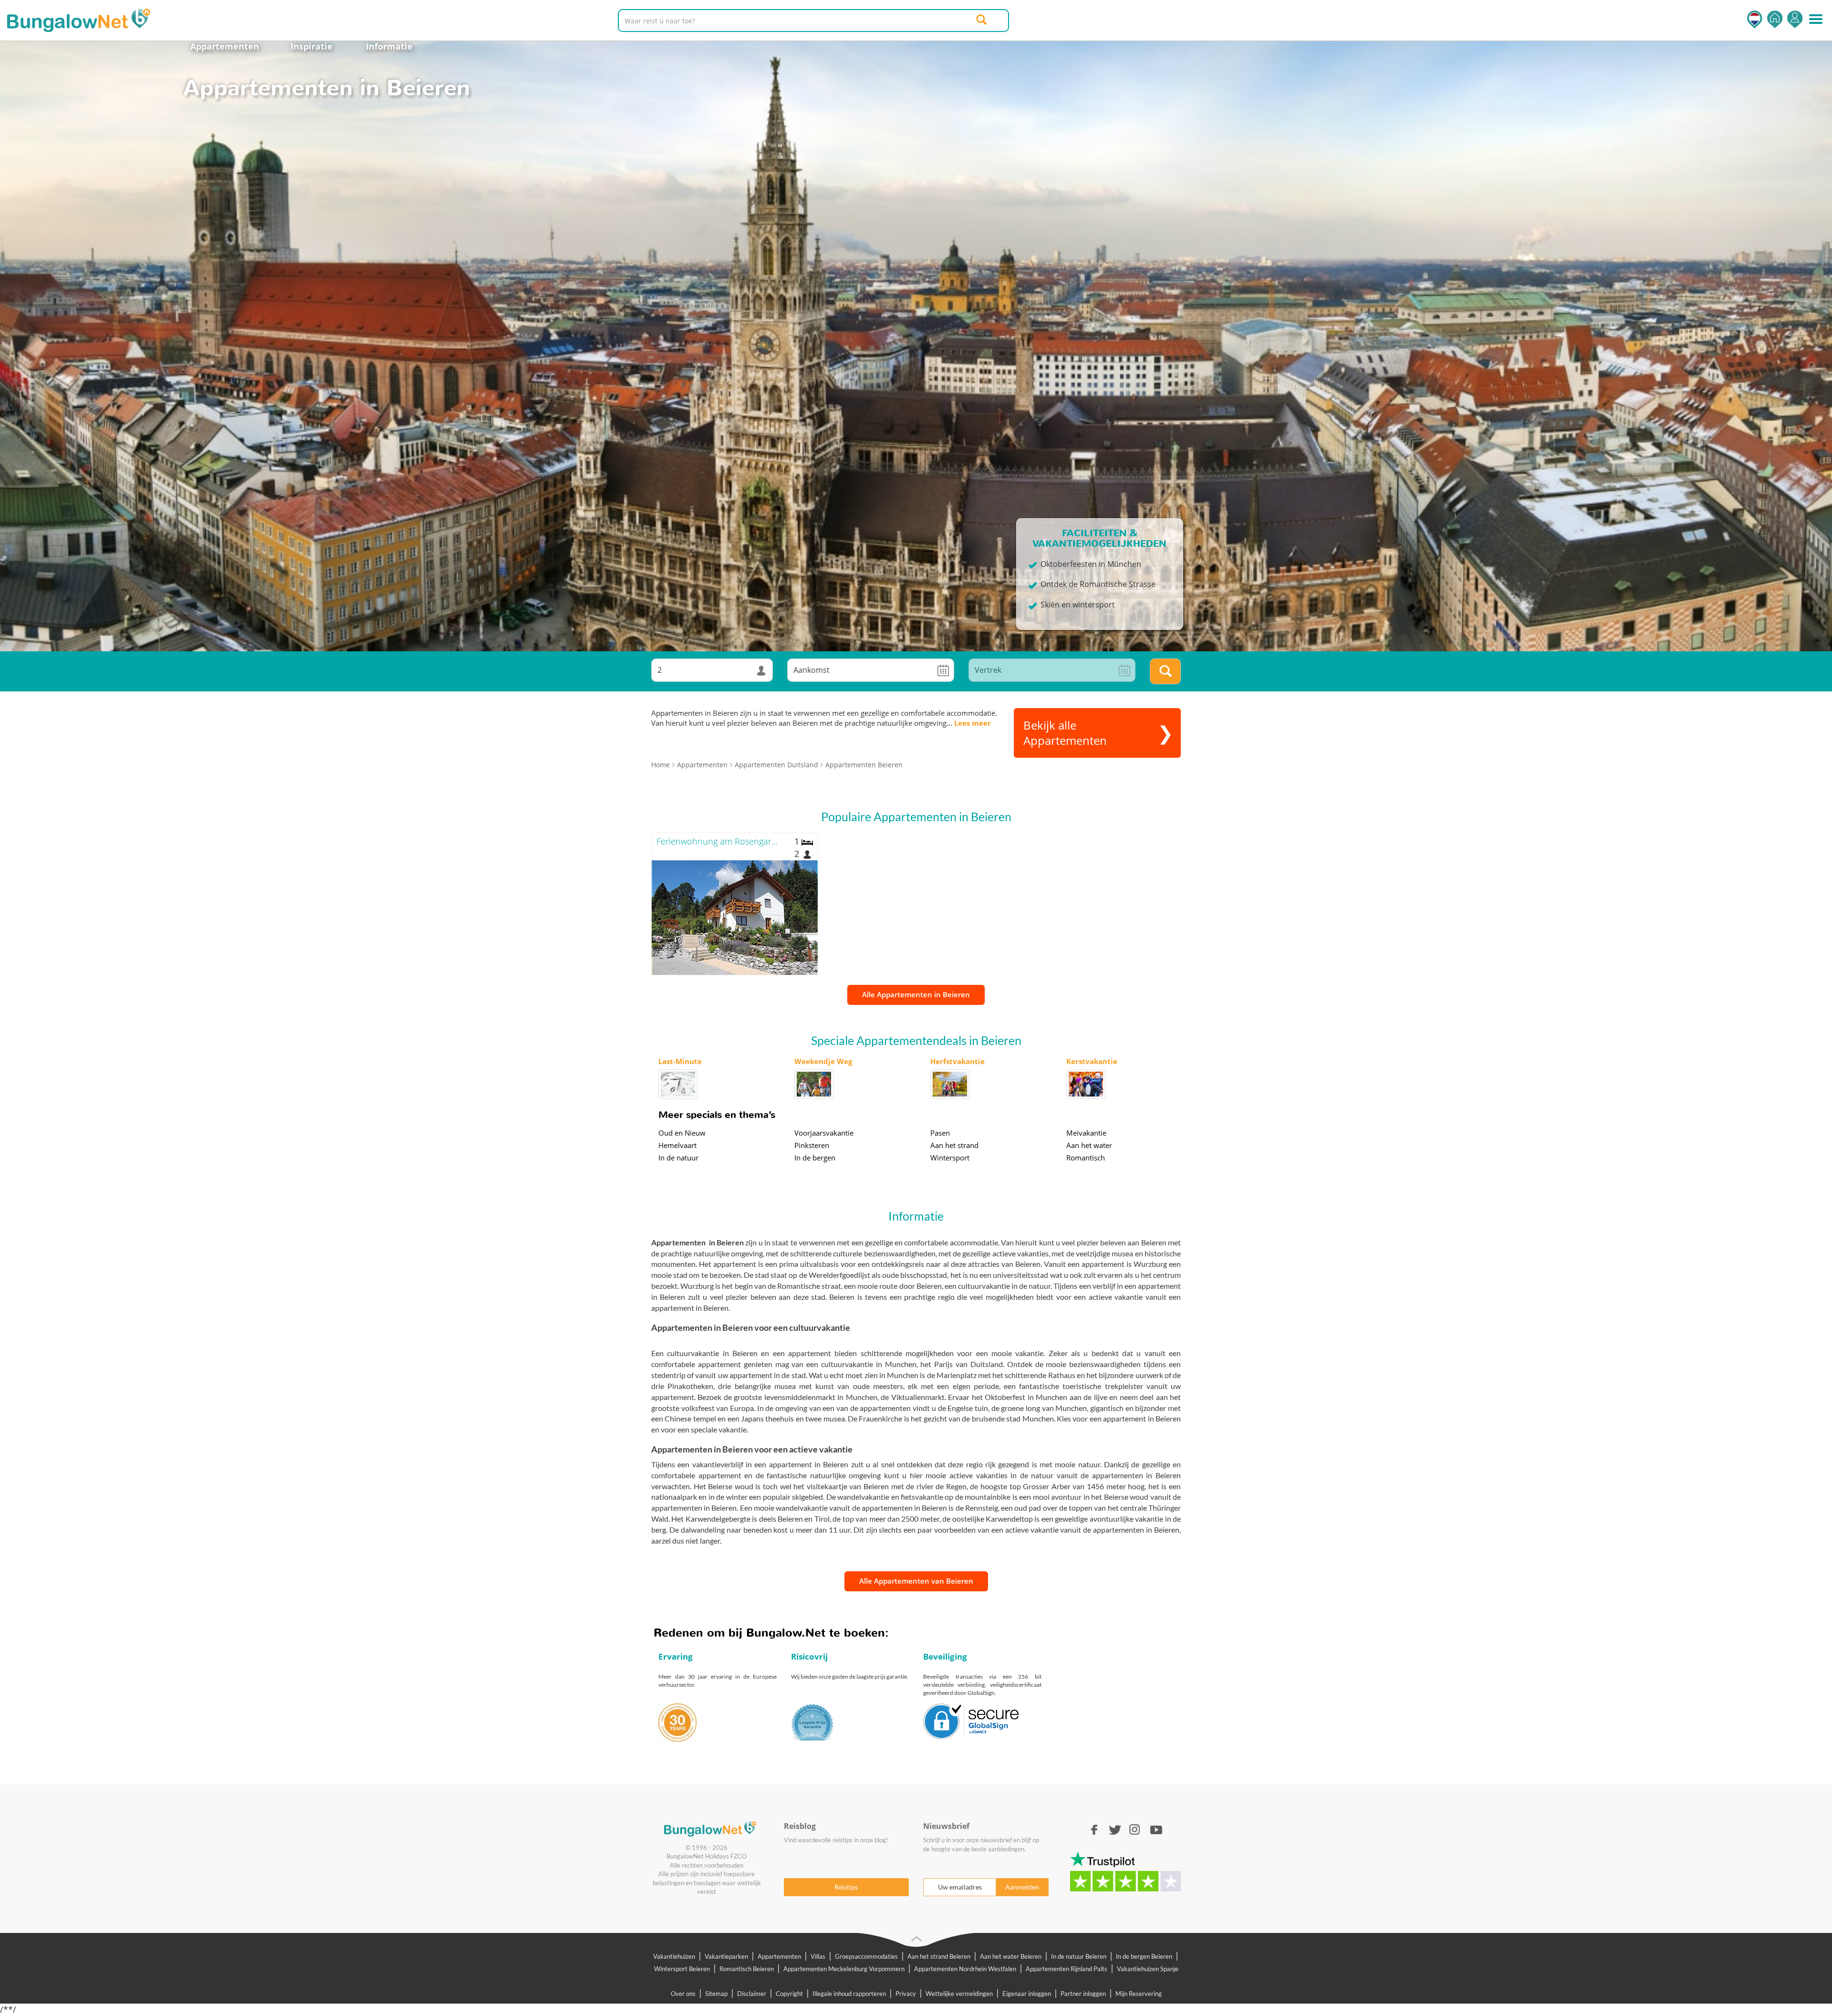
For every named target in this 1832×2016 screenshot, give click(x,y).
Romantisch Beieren (747, 1969)
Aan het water (1089, 1145)
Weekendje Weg (823, 1061)
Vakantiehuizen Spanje (1148, 1969)
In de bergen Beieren (1144, 1956)
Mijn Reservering (1139, 1994)
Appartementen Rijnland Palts (1067, 1969)
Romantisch (1086, 1158)
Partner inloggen (1083, 1994)
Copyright (789, 1994)
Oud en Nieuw (682, 1133)
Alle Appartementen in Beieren (916, 994)
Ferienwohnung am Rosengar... (717, 841)
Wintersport (950, 1158)
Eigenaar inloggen (1027, 1994)
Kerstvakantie (1092, 1061)
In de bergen (815, 1158)
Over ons (683, 1994)
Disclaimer (752, 1994)
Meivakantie (1086, 1133)
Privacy (906, 1994)
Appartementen (225, 46)
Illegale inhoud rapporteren (849, 1994)
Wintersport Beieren (682, 1969)
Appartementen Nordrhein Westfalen (965, 1969)
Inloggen (1795, 19)
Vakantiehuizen (674, 1956)
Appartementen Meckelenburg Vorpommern (844, 1969)
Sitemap (716, 1994)
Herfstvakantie (958, 1061)
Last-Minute (680, 1061)
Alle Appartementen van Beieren (916, 1581)
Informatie (389, 46)
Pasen (940, 1133)
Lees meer (973, 723)
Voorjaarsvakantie (824, 1133)
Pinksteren (812, 1145)
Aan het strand (954, 1145)
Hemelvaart (677, 1145)
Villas (818, 1956)
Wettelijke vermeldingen (959, 1994)
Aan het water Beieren (1011, 1956)
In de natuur (678, 1158)
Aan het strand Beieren (939, 1956)
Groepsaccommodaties (866, 1956)
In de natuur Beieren (1079, 1956)
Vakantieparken (726, 1956)
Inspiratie (312, 46)
